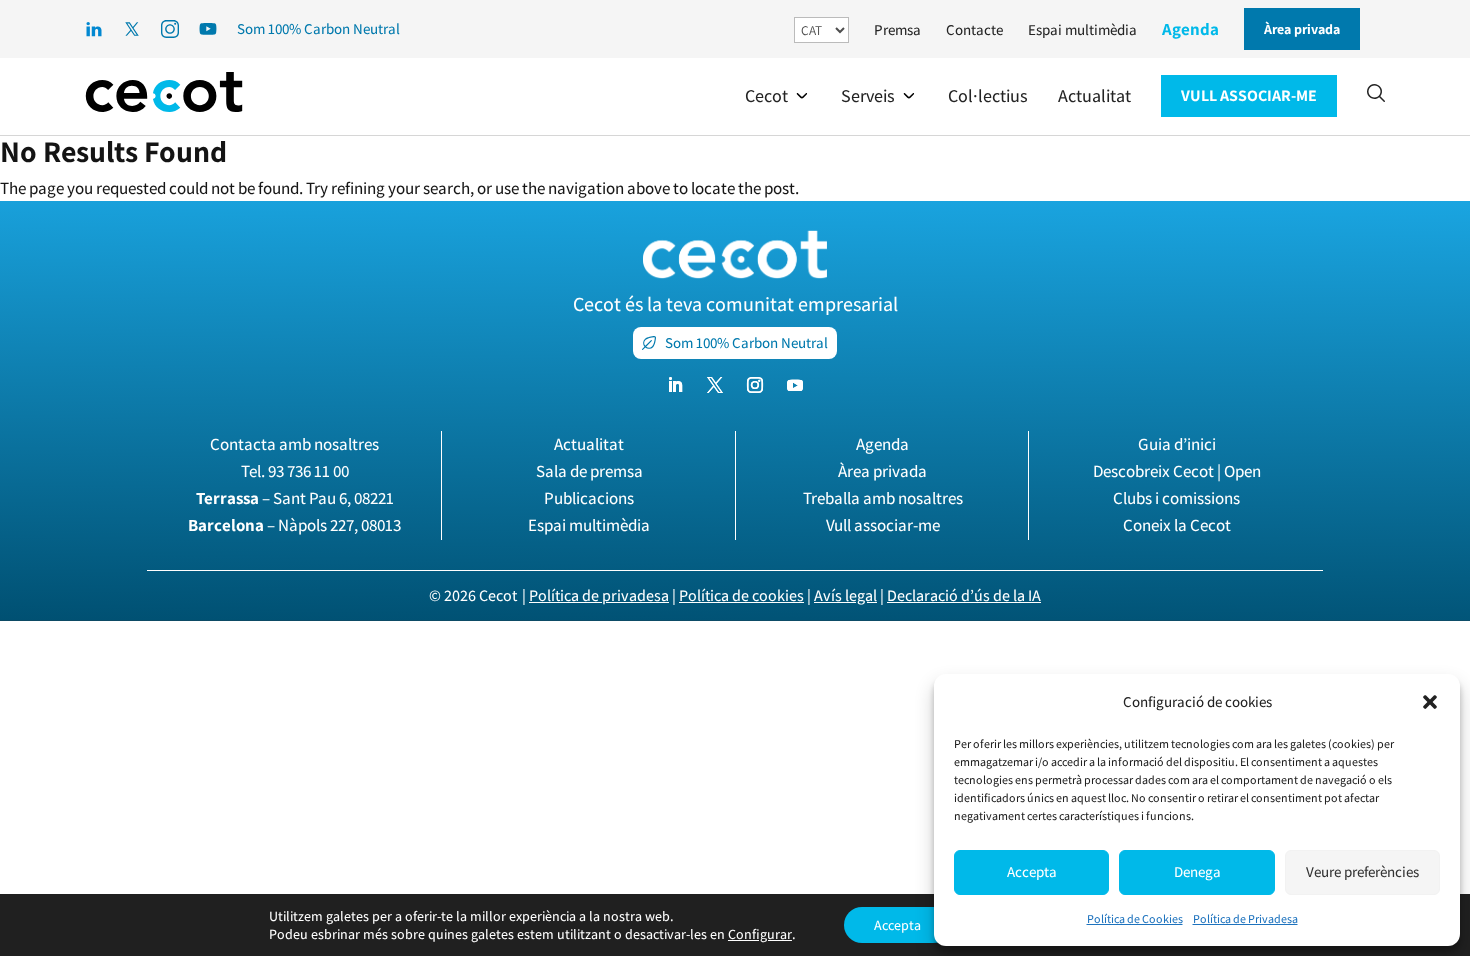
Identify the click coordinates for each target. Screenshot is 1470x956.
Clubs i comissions (1176, 498)
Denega (1197, 871)
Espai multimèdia (1082, 29)
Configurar (760, 934)
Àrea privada (882, 471)
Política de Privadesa (1245, 918)
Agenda (1190, 29)
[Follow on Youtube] (795, 385)
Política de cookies (741, 595)
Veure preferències (1362, 871)
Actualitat (589, 444)
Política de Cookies (1135, 918)
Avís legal (845, 595)
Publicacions (589, 498)
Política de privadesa (599, 595)
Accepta (1032, 871)
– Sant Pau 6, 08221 (295, 498)
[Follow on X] (715, 385)
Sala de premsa (589, 471)
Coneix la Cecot (1177, 525)
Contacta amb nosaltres (294, 444)
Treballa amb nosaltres (883, 498)
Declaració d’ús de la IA (964, 595)
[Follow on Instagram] (755, 385)
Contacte (974, 29)
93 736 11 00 (308, 471)
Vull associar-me (883, 525)
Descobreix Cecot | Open (1177, 471)
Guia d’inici (1177, 444)
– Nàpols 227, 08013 (294, 525)
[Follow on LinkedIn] (675, 385)
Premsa (897, 29)
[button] (1430, 702)
